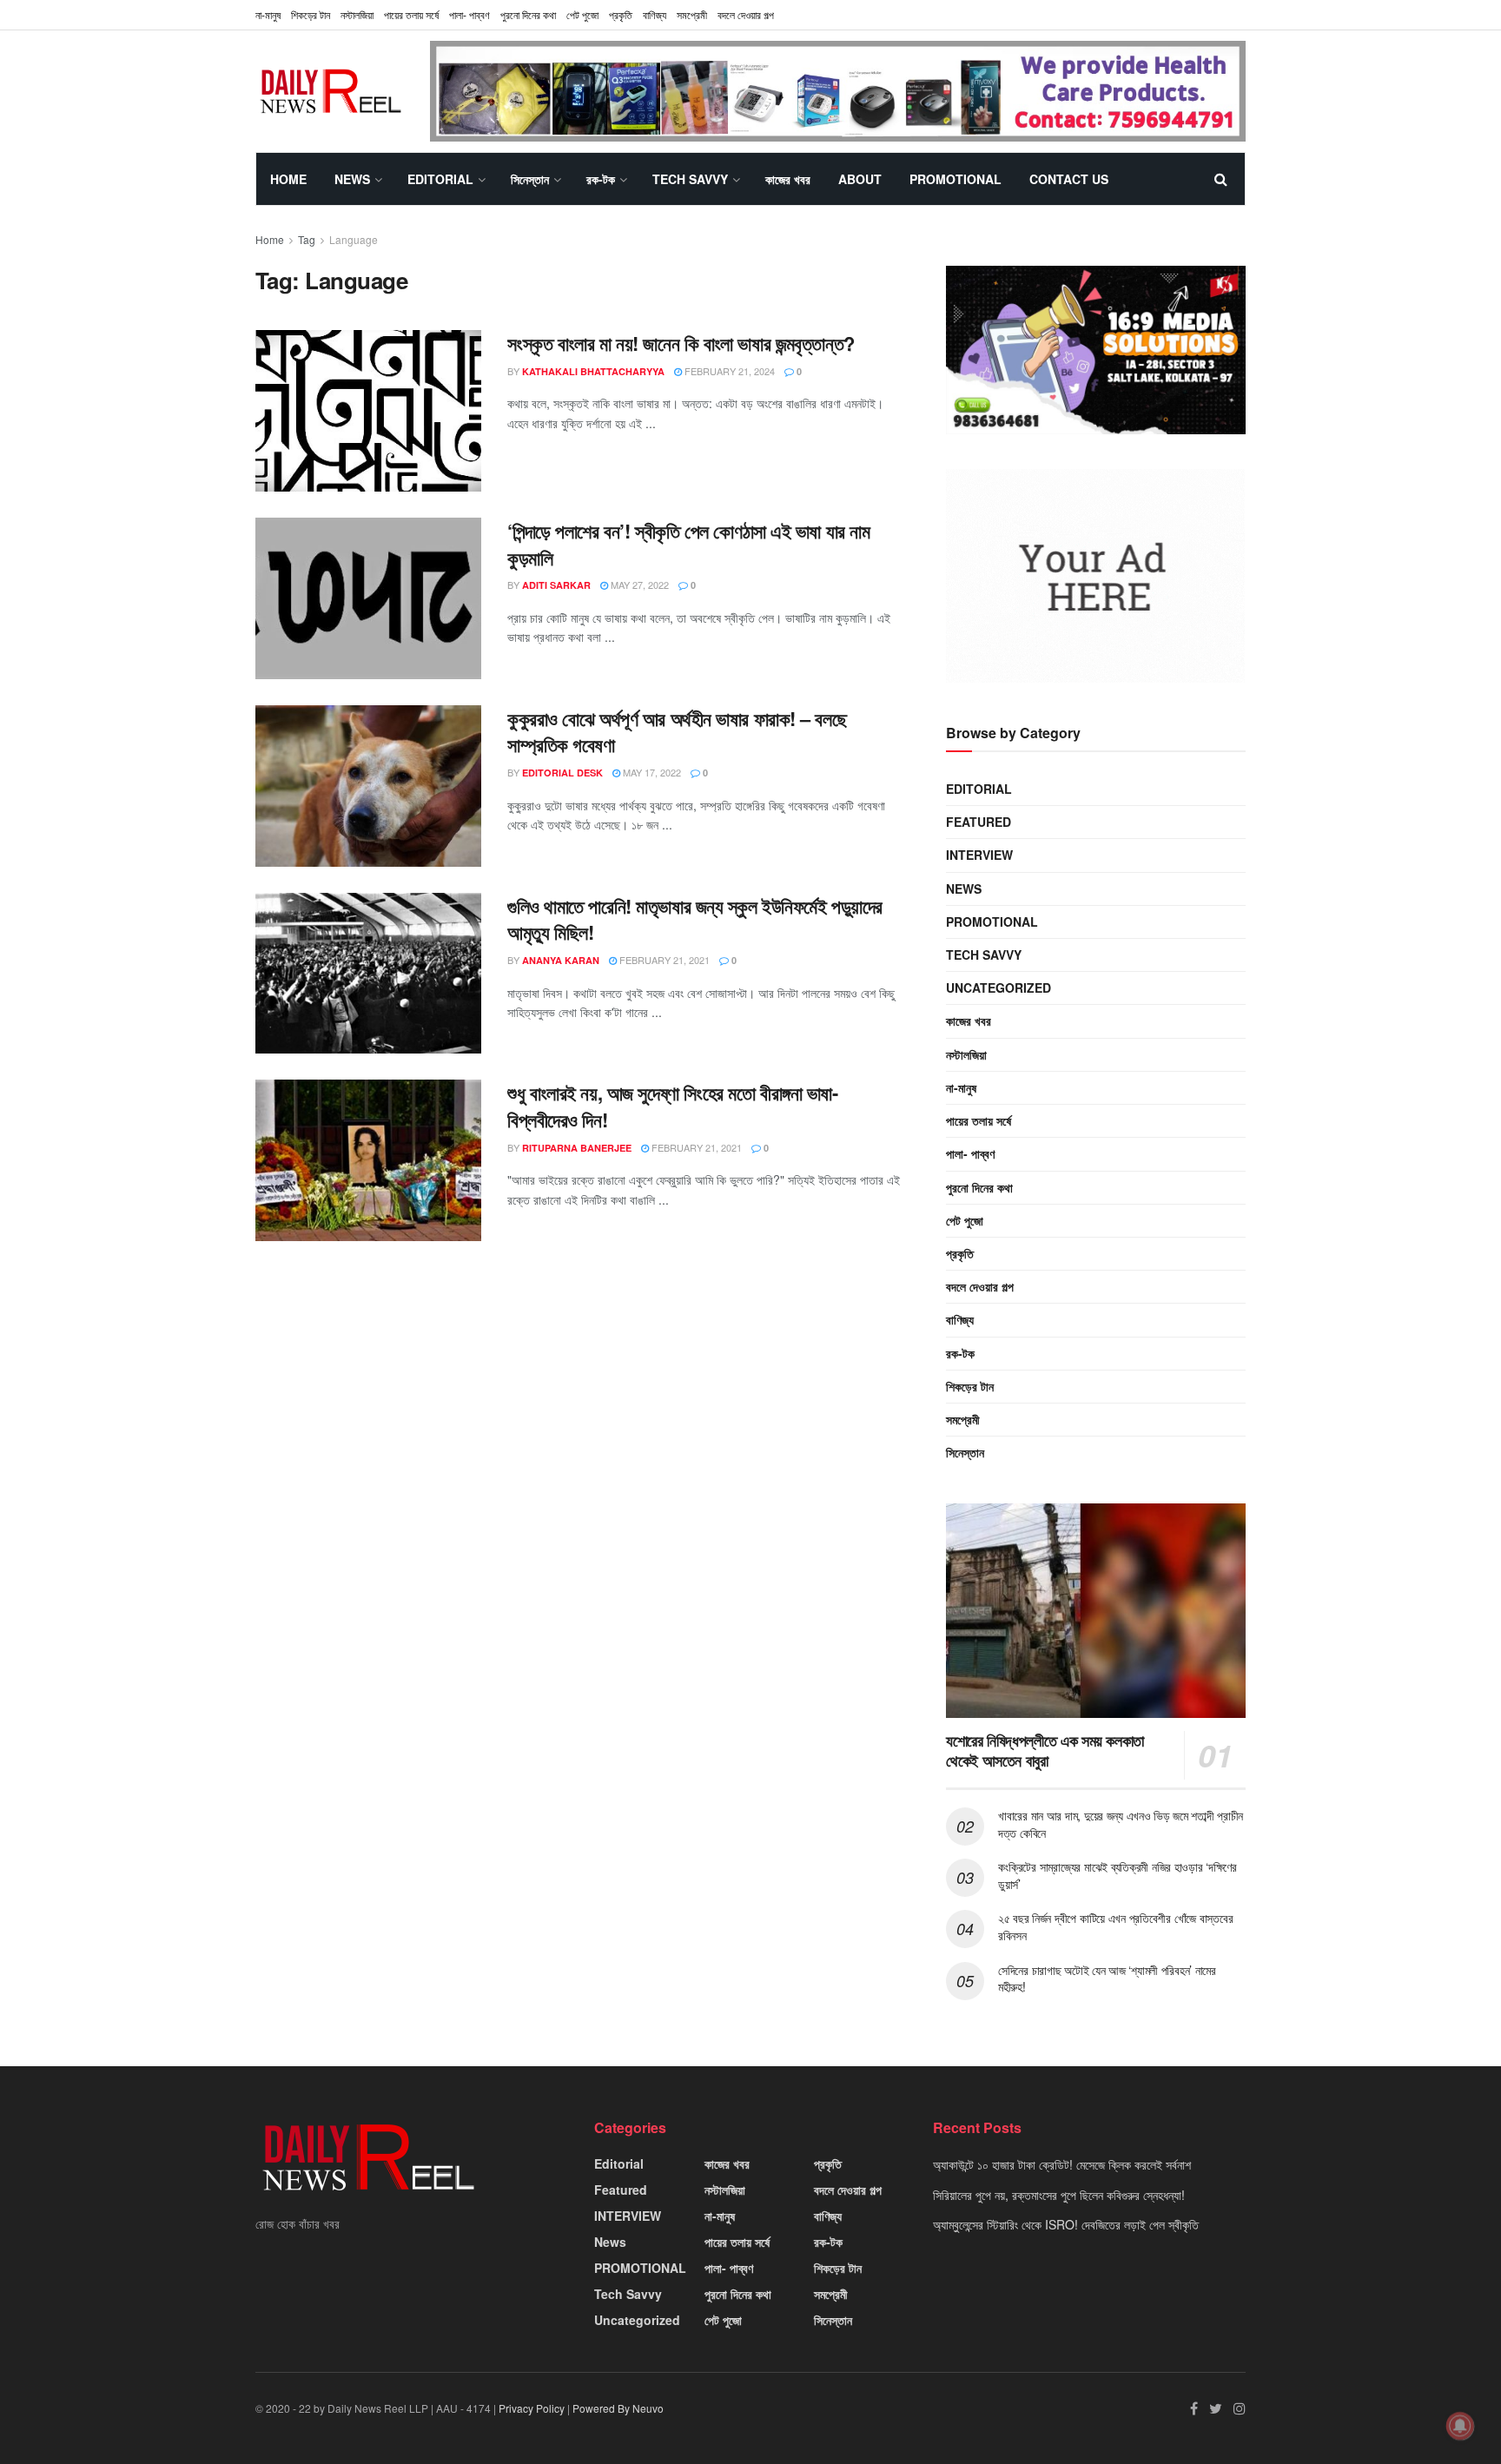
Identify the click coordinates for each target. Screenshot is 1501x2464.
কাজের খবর (788, 179)
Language (354, 239)
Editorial (440, 179)
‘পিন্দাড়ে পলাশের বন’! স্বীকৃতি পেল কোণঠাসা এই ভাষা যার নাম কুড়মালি (688, 544)
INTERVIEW (979, 855)
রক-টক (601, 179)
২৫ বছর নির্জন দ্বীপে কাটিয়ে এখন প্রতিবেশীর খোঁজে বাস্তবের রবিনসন (1115, 1926)
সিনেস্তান (530, 179)
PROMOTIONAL (955, 179)
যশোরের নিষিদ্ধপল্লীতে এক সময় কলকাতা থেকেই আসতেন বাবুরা (1045, 1751)
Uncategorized (998, 988)
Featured (979, 822)
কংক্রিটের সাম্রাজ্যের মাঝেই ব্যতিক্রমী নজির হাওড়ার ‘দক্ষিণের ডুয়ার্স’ (1117, 1875)
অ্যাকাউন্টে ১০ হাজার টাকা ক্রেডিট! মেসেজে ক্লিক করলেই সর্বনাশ (1062, 2164)
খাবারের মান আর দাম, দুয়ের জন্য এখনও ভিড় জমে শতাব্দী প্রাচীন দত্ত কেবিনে (1121, 1824)
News (352, 179)
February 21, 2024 (728, 371)
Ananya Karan (561, 960)
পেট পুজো (582, 14)
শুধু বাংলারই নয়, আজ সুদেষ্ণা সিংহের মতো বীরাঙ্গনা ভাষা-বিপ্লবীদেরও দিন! (673, 1106)
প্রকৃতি (621, 14)
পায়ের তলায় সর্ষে (979, 1120)
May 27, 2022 (638, 585)
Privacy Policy (532, 2408)
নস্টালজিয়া (357, 14)
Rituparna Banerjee (577, 1148)
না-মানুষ (268, 14)
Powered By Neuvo (618, 2408)
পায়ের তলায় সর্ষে (411, 14)
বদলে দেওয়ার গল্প (746, 14)
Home (288, 179)
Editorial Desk (562, 773)
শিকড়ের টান (311, 14)
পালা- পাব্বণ (469, 14)
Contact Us (1069, 179)
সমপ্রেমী (692, 14)
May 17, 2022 (651, 772)
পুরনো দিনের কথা (528, 14)
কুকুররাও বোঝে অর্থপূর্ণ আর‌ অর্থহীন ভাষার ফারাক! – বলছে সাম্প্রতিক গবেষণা (677, 732)
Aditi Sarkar (556, 585)
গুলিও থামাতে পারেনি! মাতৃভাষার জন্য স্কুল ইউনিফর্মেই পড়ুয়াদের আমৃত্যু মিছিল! (695, 919)
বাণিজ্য (655, 14)
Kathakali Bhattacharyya (593, 371)
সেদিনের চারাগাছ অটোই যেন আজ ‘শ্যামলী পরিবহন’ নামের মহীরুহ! (1107, 1978)
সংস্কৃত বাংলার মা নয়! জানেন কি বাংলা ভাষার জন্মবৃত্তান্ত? (681, 343)
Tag (307, 239)
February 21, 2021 (663, 960)
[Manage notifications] (1460, 2426)
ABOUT (860, 179)
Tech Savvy (690, 179)
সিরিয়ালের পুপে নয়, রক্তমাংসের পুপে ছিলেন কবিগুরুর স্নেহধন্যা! (1059, 2195)
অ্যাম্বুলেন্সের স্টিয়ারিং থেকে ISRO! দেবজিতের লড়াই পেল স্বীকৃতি (1066, 2224)
